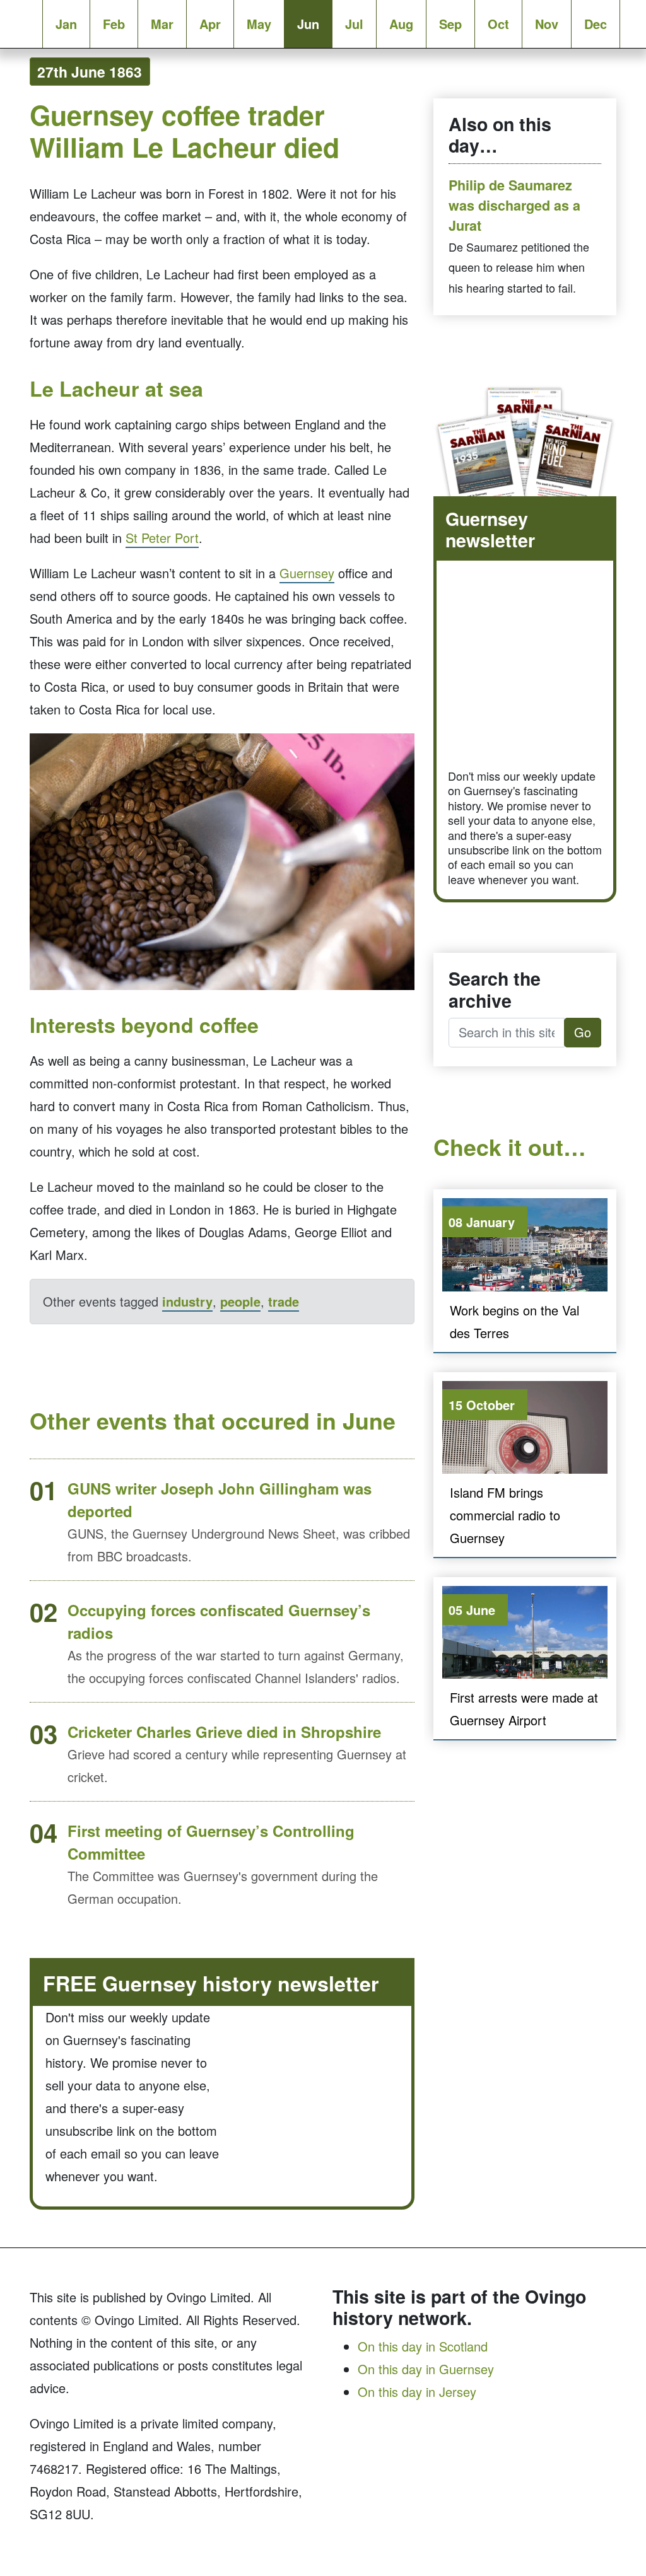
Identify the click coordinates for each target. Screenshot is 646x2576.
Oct (498, 24)
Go (583, 1032)
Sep (450, 24)
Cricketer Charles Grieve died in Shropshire (224, 1732)
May (259, 24)
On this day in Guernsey (426, 2369)
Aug (401, 24)
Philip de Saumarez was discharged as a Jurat (514, 206)
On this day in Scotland (423, 2346)
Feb (114, 24)
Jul (354, 24)
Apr (210, 24)
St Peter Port (162, 538)
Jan (66, 24)
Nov (547, 24)
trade (284, 1301)
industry (187, 1301)
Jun (308, 24)
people (240, 1301)
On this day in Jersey (417, 2392)
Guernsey (307, 573)
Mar (162, 24)
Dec (596, 24)
